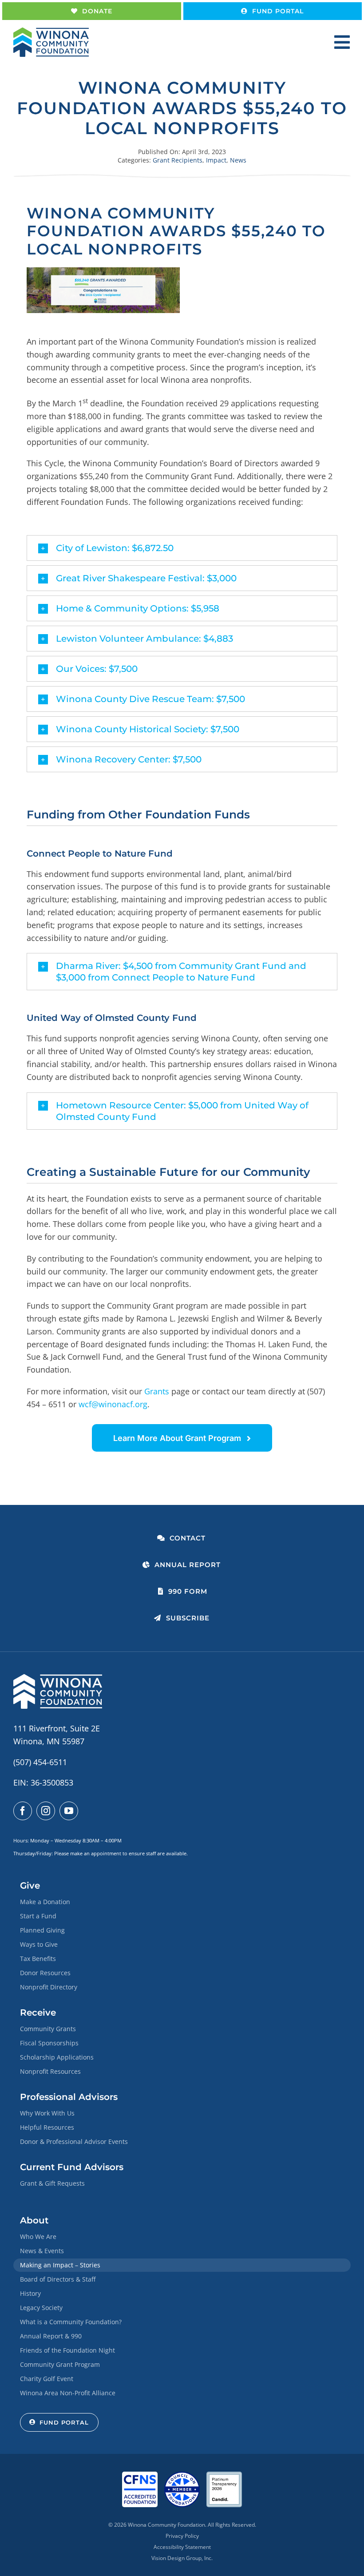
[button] (182, 548)
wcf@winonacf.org (113, 1404)
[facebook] (23, 1811)
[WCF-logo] (51, 32)
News (238, 160)
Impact (216, 160)
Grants (157, 1391)
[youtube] (69, 1811)
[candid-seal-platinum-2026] (224, 2476)
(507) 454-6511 (40, 1762)
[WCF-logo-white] (58, 1678)
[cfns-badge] (140, 2476)
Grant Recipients (178, 160)
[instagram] (46, 1811)
